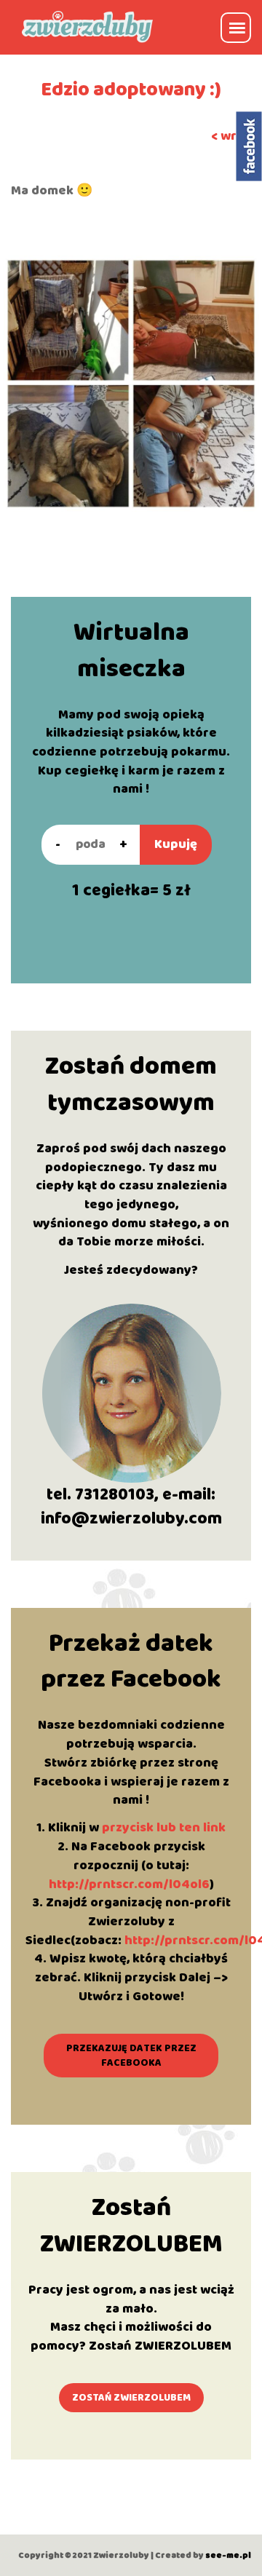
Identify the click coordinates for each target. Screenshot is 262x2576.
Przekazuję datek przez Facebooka (131, 2056)
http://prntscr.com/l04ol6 (129, 1885)
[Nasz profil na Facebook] (249, 146)
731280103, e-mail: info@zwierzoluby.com (131, 1507)
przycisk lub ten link (164, 1828)
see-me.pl (228, 2555)
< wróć (231, 136)
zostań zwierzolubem (131, 2398)
